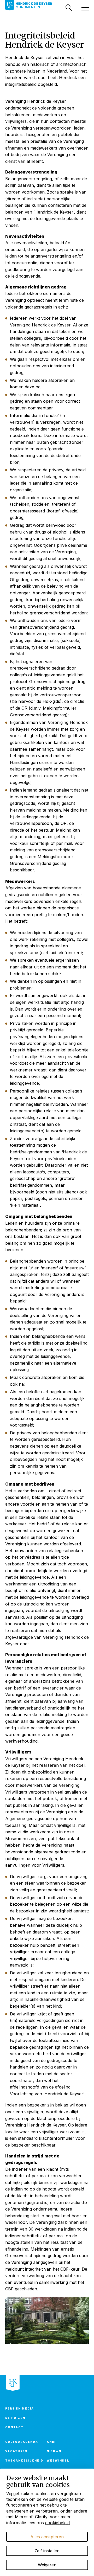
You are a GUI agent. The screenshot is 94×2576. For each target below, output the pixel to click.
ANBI (51, 2442)
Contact (14, 2427)
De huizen (15, 2418)
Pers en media (20, 2408)
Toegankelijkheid (23, 2461)
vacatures (16, 2451)
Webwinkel (58, 2461)
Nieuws (54, 2451)
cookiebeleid (57, 2523)
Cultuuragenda (22, 2442)
